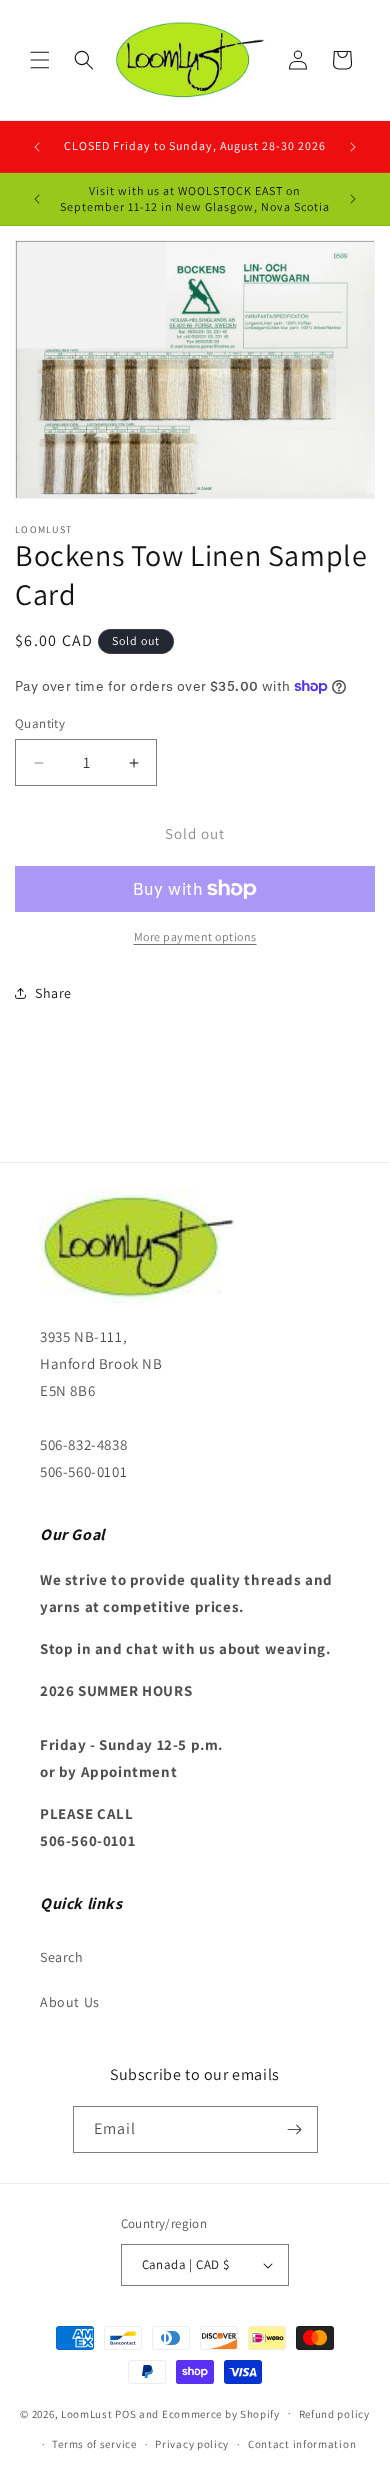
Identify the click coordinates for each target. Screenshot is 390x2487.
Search (62, 1957)
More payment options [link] (195, 936)
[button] (40, 60)
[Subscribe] (295, 2129)
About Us (70, 2002)
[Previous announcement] (37, 147)
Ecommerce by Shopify (221, 2413)
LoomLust (87, 2413)
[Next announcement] (353, 147)
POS (125, 2413)
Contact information (302, 2444)
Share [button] (53, 993)
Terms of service (94, 2444)
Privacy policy (192, 2444)
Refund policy (334, 2414)
